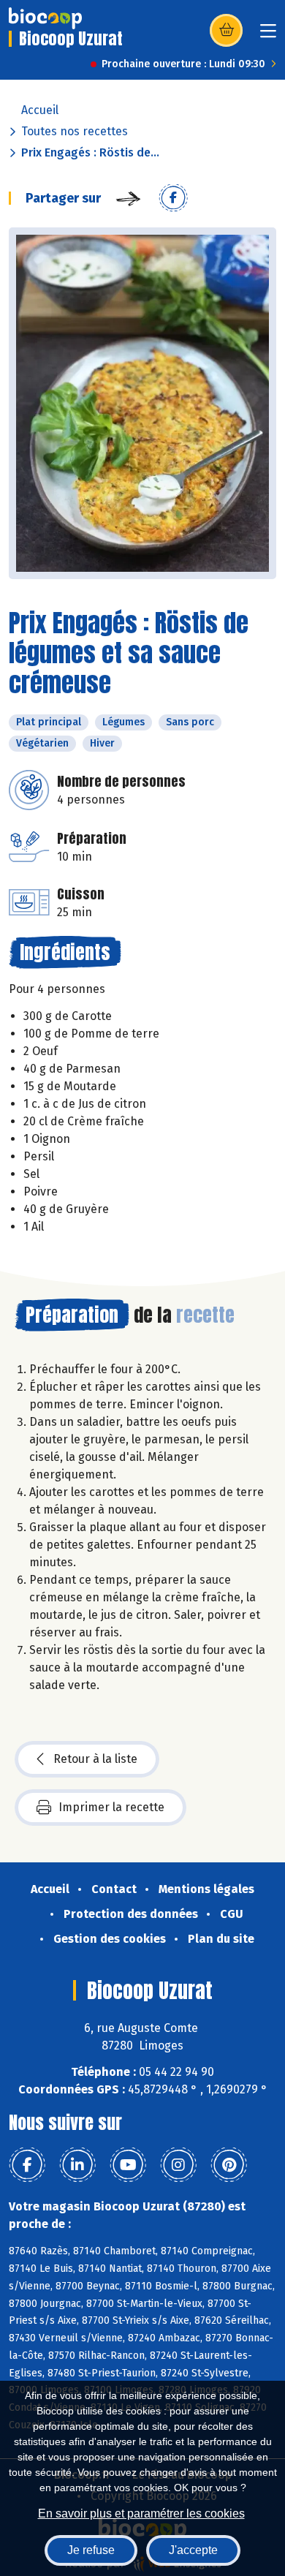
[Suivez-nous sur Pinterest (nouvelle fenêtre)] (229, 2165)
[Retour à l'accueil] (45, 18)
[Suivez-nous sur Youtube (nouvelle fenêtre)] (128, 2165)
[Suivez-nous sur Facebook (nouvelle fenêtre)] (27, 2165)
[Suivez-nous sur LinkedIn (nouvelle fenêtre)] (77, 2165)
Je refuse (91, 2550)
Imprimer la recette (111, 1807)
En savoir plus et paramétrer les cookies (141, 2513)
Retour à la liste (95, 1759)
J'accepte (193, 2550)
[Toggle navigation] (268, 35)
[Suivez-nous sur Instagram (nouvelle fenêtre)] (178, 2165)
